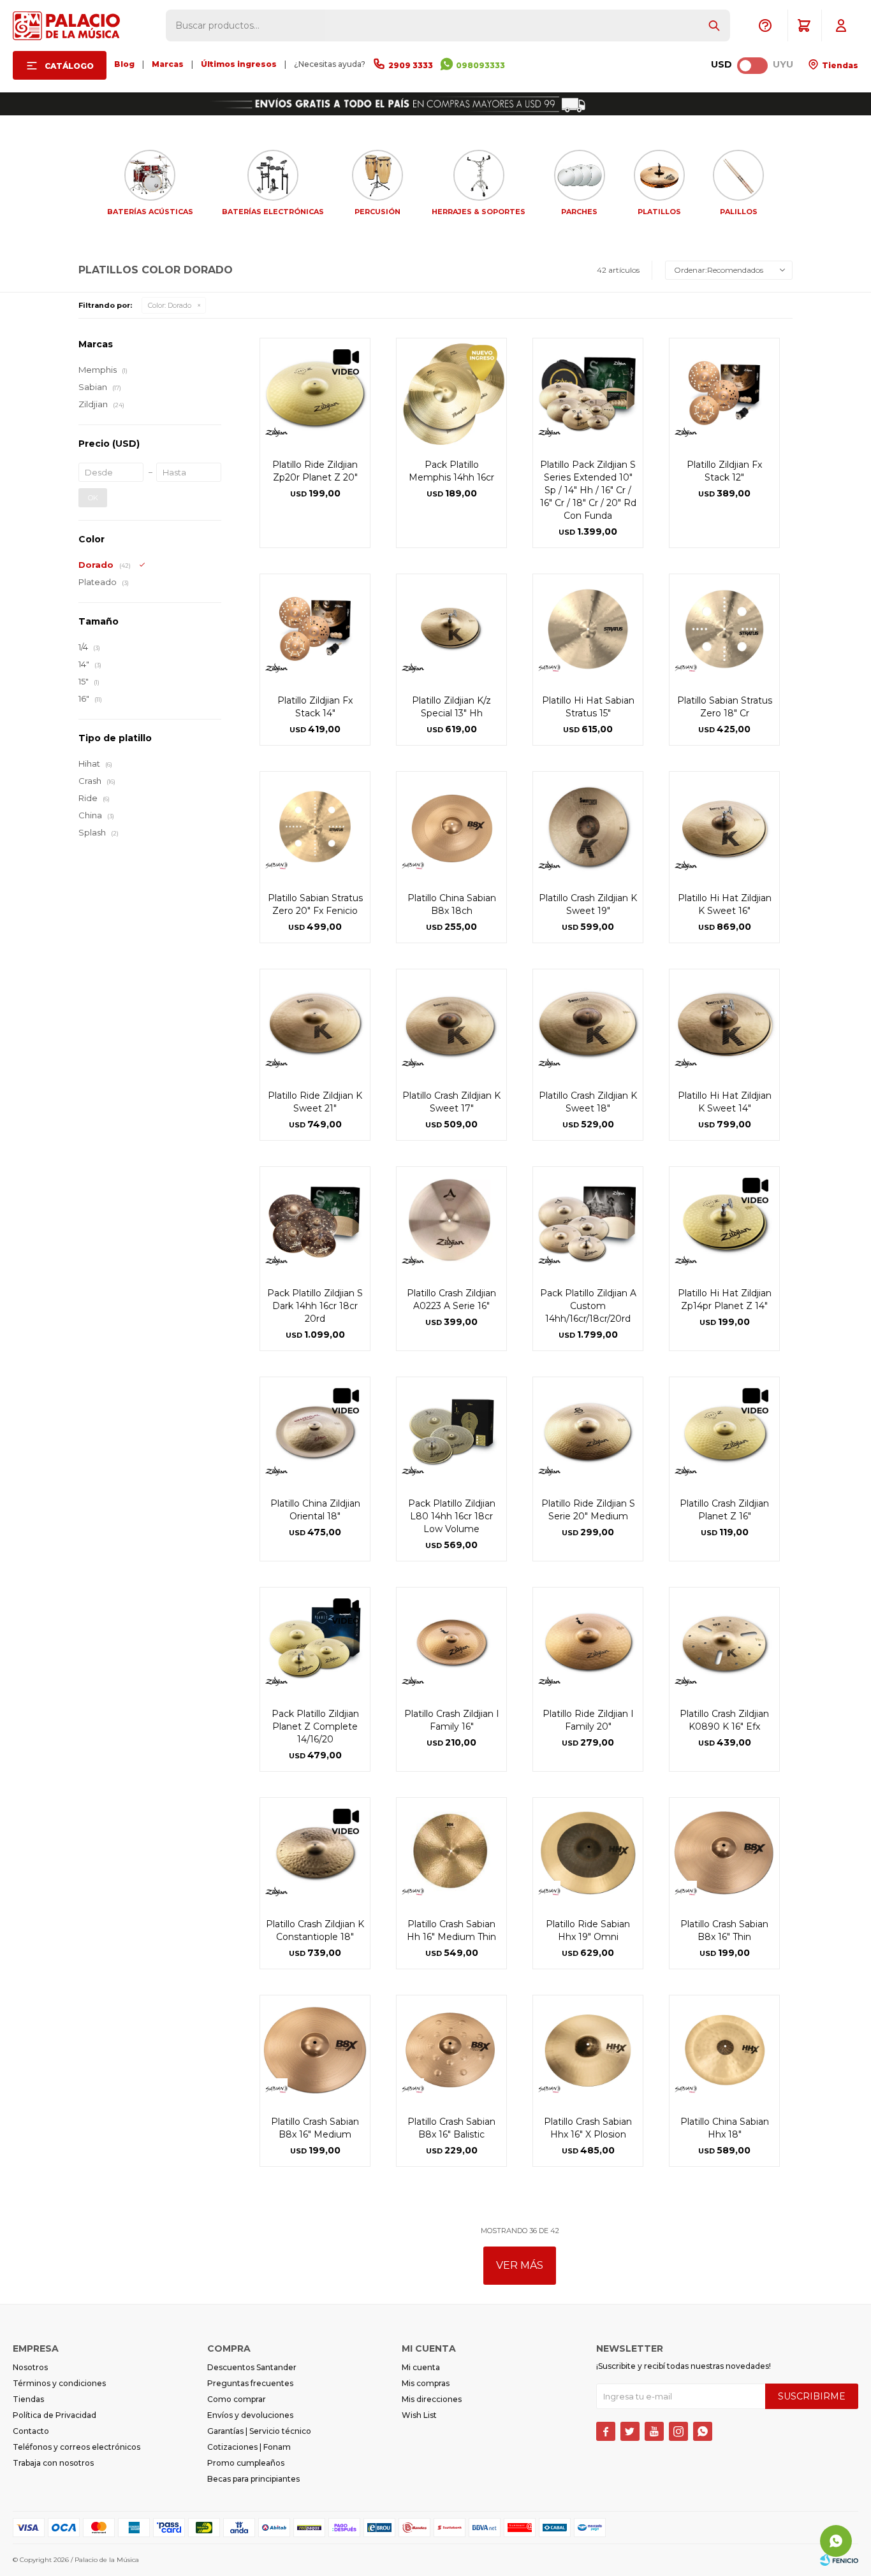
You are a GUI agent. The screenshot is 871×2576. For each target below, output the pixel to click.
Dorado (170, 305)
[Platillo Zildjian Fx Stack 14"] (315, 629)
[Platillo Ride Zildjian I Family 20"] (588, 1642)
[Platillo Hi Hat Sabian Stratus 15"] (588, 629)
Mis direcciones (432, 2399)
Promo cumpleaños (246, 2463)
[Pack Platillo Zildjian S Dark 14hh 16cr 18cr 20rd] (315, 1222)
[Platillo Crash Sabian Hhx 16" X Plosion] (588, 2050)
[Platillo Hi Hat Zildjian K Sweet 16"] (724, 827)
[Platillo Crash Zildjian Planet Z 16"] (724, 1432)
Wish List (419, 2415)
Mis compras (426, 2383)
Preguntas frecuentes (250, 2383)
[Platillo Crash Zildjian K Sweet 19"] (588, 827)
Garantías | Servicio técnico (259, 2431)
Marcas (168, 64)
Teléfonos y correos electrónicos (77, 2447)
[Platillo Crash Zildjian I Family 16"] (451, 1642)
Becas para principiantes (253, 2479)
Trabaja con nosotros (53, 2463)
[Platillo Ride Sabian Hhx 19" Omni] (588, 1853)
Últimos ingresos (239, 64)
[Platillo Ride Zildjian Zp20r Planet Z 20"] (315, 393)
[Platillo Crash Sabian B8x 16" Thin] (724, 1853)
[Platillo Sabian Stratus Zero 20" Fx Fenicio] (315, 827)
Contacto (31, 2431)
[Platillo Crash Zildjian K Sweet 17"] (451, 1024)
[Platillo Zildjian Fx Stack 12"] (724, 393)
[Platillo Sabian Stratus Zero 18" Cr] (724, 629)
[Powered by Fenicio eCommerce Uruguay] (839, 2560)
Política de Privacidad (55, 2415)
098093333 (480, 65)
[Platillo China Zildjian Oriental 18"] (315, 1432)
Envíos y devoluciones (250, 2415)
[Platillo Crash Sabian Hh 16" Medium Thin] (451, 1853)
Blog (124, 64)
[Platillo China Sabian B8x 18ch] (451, 827)
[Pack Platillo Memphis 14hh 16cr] (451, 393)
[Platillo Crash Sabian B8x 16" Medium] (315, 2050)
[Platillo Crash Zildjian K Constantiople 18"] (315, 1853)
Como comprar (237, 2399)
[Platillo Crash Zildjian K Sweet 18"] (588, 1024)
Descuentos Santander (252, 2367)
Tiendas (839, 65)
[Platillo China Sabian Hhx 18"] (724, 2050)
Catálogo (69, 66)
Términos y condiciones (59, 2383)
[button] (714, 25)
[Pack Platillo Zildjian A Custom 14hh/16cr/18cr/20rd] (588, 1222)
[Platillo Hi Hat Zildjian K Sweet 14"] (724, 1024)
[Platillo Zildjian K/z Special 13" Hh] (451, 629)
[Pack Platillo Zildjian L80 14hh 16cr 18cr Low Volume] (451, 1432)
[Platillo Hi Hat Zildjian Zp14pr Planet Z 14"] (724, 1222)
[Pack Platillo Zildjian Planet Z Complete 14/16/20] (315, 1642)
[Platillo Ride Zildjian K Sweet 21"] (315, 1024)
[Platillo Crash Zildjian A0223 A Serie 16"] (451, 1222)
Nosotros (30, 2367)
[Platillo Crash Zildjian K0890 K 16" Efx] (724, 1642)
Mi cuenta (421, 2367)
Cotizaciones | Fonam (249, 2447)
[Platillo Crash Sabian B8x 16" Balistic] (451, 2050)
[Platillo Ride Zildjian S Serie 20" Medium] (588, 1432)
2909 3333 (411, 65)
